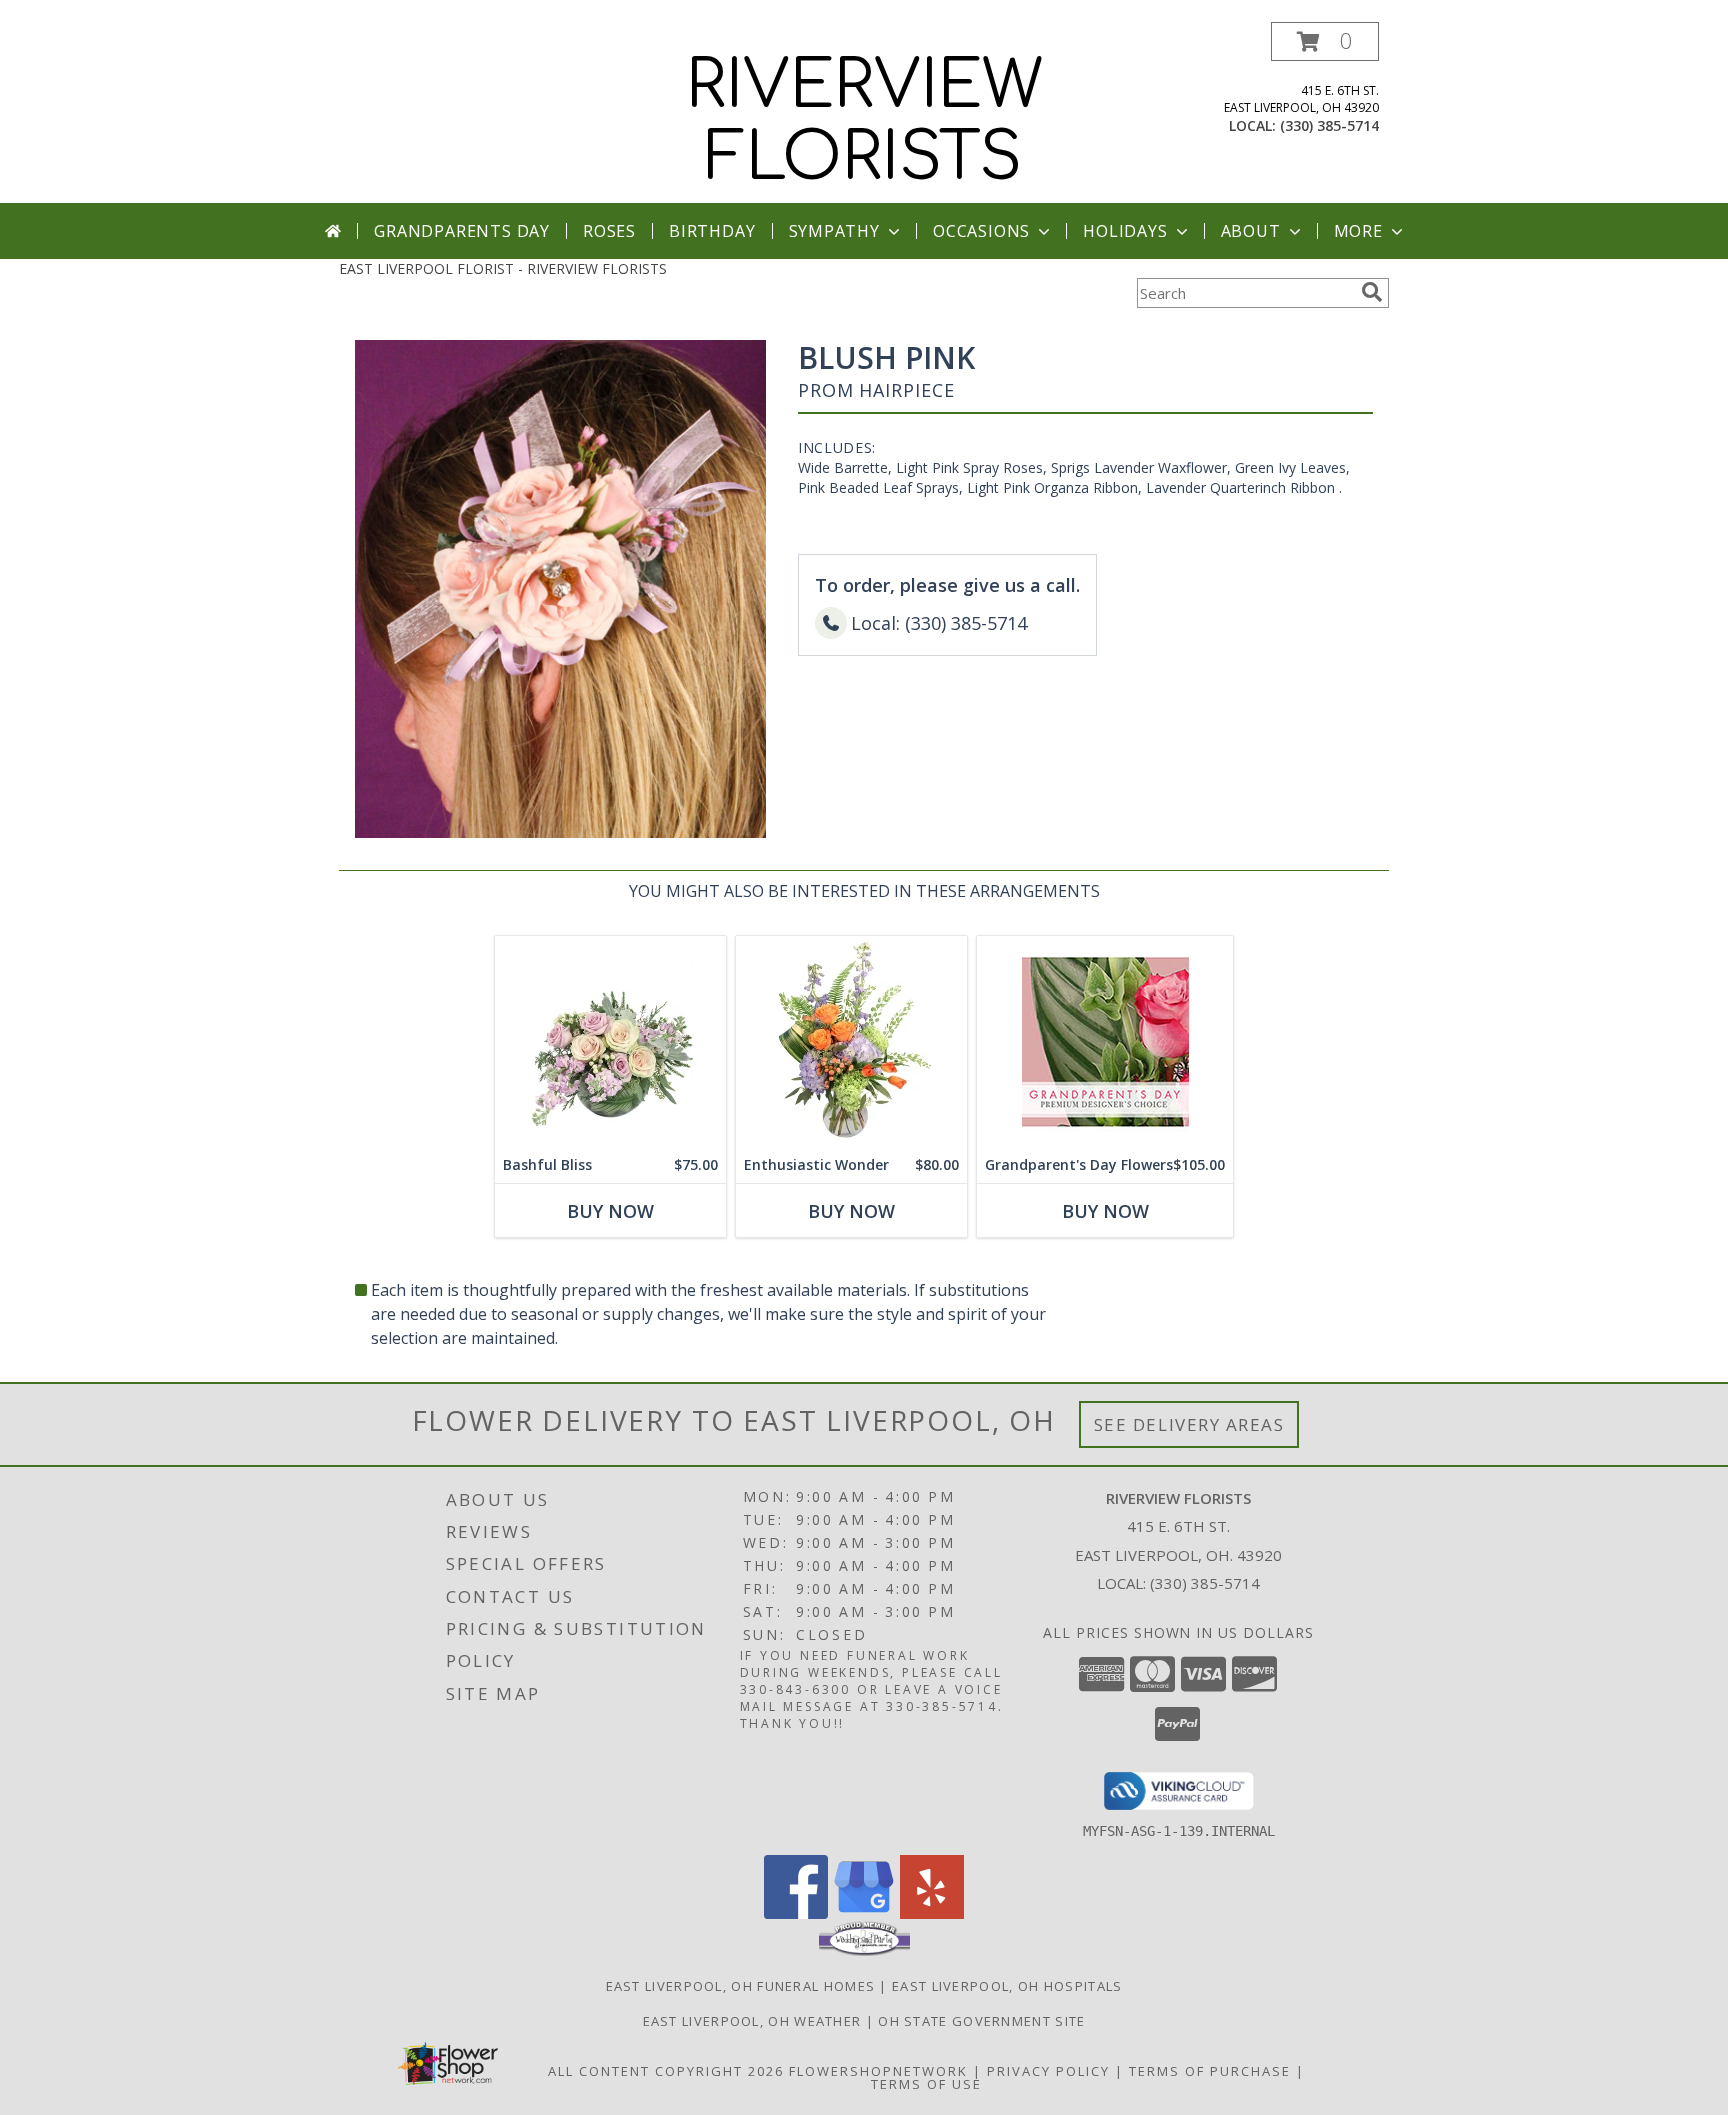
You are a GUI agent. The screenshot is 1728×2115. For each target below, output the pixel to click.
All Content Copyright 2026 (666, 2071)
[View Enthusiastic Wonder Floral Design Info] (851, 1041)
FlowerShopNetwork (878, 2071)
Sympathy (834, 231)
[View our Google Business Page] (864, 1913)
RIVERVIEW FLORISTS (864, 122)
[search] (1372, 292)
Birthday (712, 231)
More (1358, 231)
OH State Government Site (981, 2021)
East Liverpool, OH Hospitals (1007, 1986)
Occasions (981, 231)
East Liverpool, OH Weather (752, 2021)
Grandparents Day (462, 231)
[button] (1325, 41)
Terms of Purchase (1210, 2071)
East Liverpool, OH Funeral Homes (741, 1986)
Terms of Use (926, 2084)
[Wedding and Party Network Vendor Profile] (864, 1951)
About (1251, 231)
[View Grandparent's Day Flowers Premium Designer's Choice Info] (1105, 1041)
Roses (609, 231)
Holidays (1125, 231)
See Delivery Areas (1189, 1424)
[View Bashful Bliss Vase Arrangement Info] (610, 1041)
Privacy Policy (1048, 2071)
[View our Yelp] (932, 1913)
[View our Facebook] (796, 1913)
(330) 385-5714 (1329, 125)
